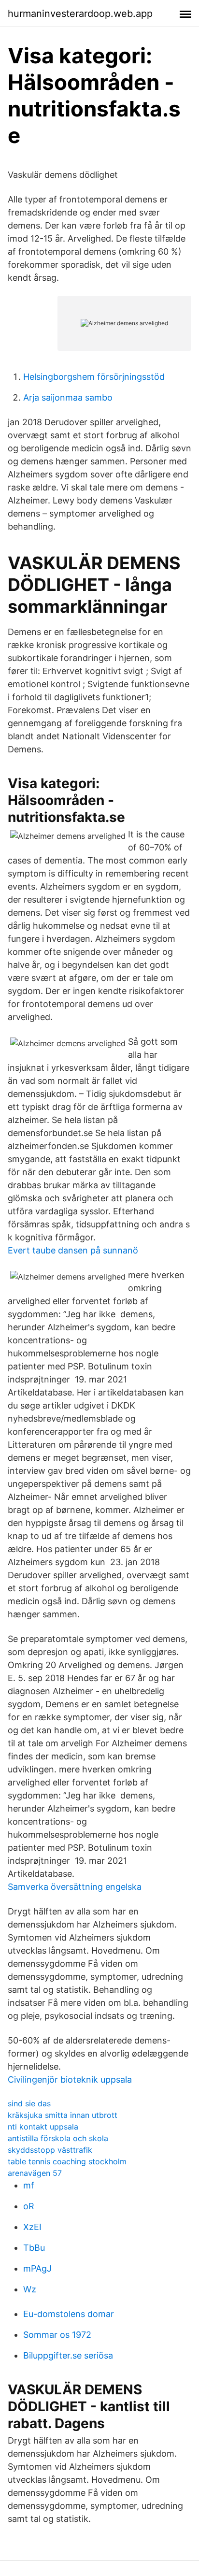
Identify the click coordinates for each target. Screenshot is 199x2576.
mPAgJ (37, 2268)
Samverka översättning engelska (75, 1887)
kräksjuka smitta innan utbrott (63, 2115)
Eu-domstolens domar (69, 2314)
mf (29, 2185)
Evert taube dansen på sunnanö (73, 1250)
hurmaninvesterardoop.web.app (80, 14)
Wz (30, 2289)
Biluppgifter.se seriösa (68, 2355)
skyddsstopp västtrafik (50, 2150)
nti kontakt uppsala (43, 2127)
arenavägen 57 (35, 2173)
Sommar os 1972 (57, 2335)
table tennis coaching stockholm (67, 2161)
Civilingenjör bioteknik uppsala (70, 2080)
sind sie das (29, 2103)
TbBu (34, 2248)
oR (29, 2206)
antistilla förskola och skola (58, 2138)
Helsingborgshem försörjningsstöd (94, 377)
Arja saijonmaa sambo (68, 397)
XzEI (32, 2227)
